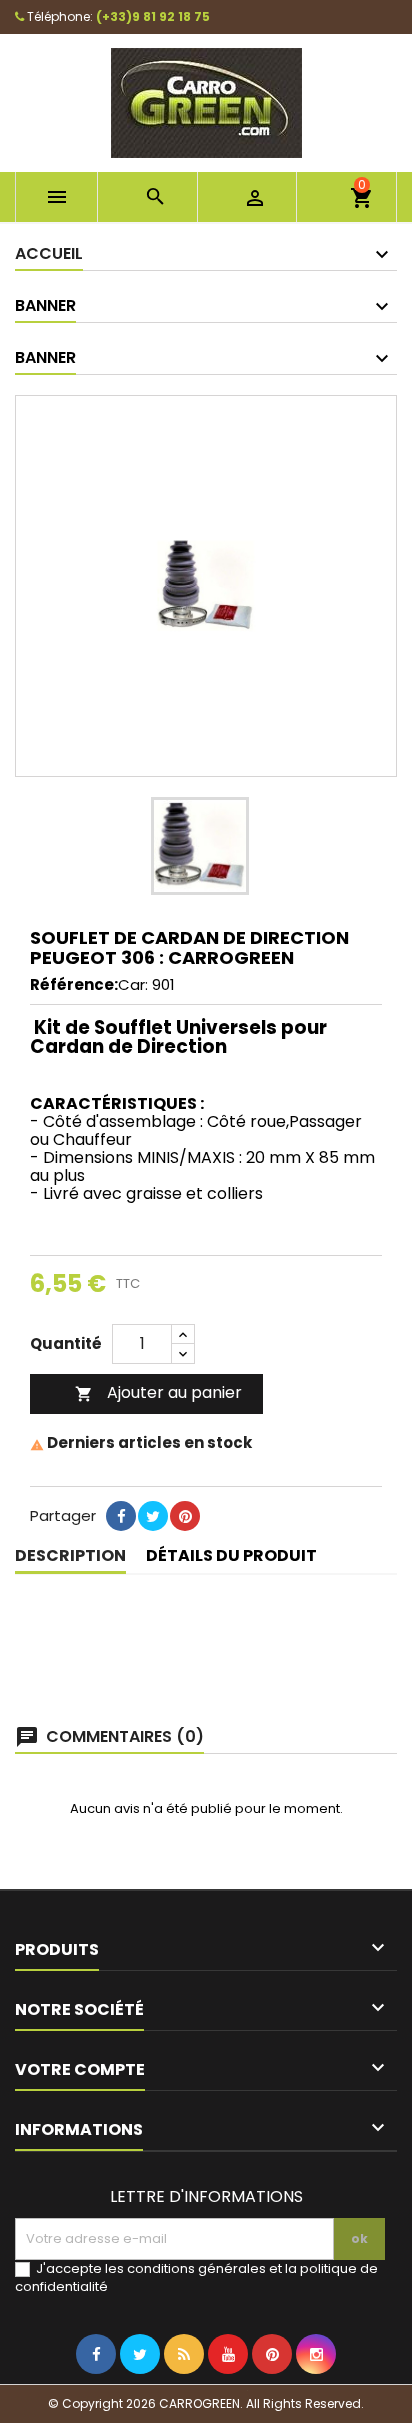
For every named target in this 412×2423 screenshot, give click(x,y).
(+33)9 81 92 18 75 (153, 16)
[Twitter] (140, 2395)
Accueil (49, 253)
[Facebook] (96, 2395)
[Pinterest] (185, 1547)
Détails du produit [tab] (231, 1555)
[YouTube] (228, 2395)
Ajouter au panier (158, 1392)
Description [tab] (70, 1555)
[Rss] (184, 2395)
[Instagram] (316, 2395)
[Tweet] (153, 1547)
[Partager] (121, 1547)
